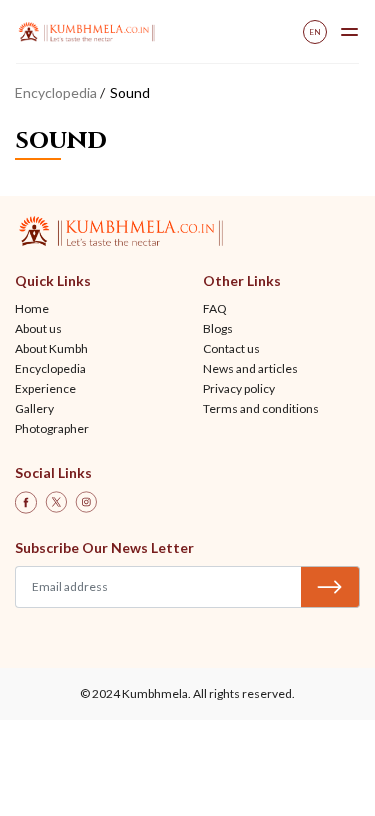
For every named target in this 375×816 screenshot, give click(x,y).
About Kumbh (51, 348)
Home (32, 308)
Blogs (218, 328)
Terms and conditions (261, 408)
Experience (45, 388)
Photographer (52, 428)
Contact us (231, 348)
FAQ (215, 308)
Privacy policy (239, 388)
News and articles (250, 368)
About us (38, 328)
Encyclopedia (56, 92)
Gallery (34, 408)
